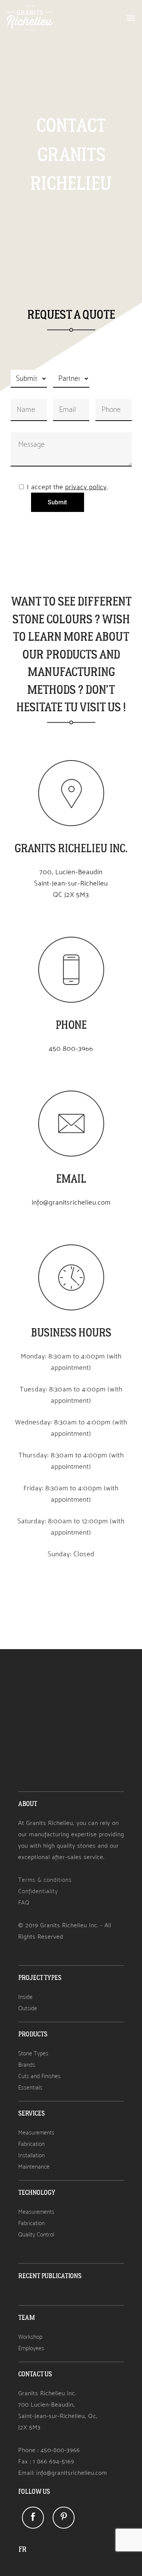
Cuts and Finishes (39, 2076)
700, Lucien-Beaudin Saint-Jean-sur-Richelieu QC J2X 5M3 (71, 883)
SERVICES (31, 2114)
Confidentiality (38, 1891)
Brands (27, 2065)
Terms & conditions (45, 1880)
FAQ (24, 1902)
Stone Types (33, 2053)
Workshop (30, 2337)
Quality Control (36, 2234)
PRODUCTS (33, 2034)
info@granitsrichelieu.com (71, 1202)
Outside (28, 2008)
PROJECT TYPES (40, 1978)
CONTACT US (35, 2374)
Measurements (36, 2132)
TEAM (27, 2318)
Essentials (30, 2087)
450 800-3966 (71, 1049)
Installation (31, 2155)
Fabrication (31, 2144)
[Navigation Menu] (131, 18)
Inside (25, 1997)
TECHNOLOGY (37, 2193)
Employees (31, 2348)
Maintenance (34, 2167)
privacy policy (86, 487)
